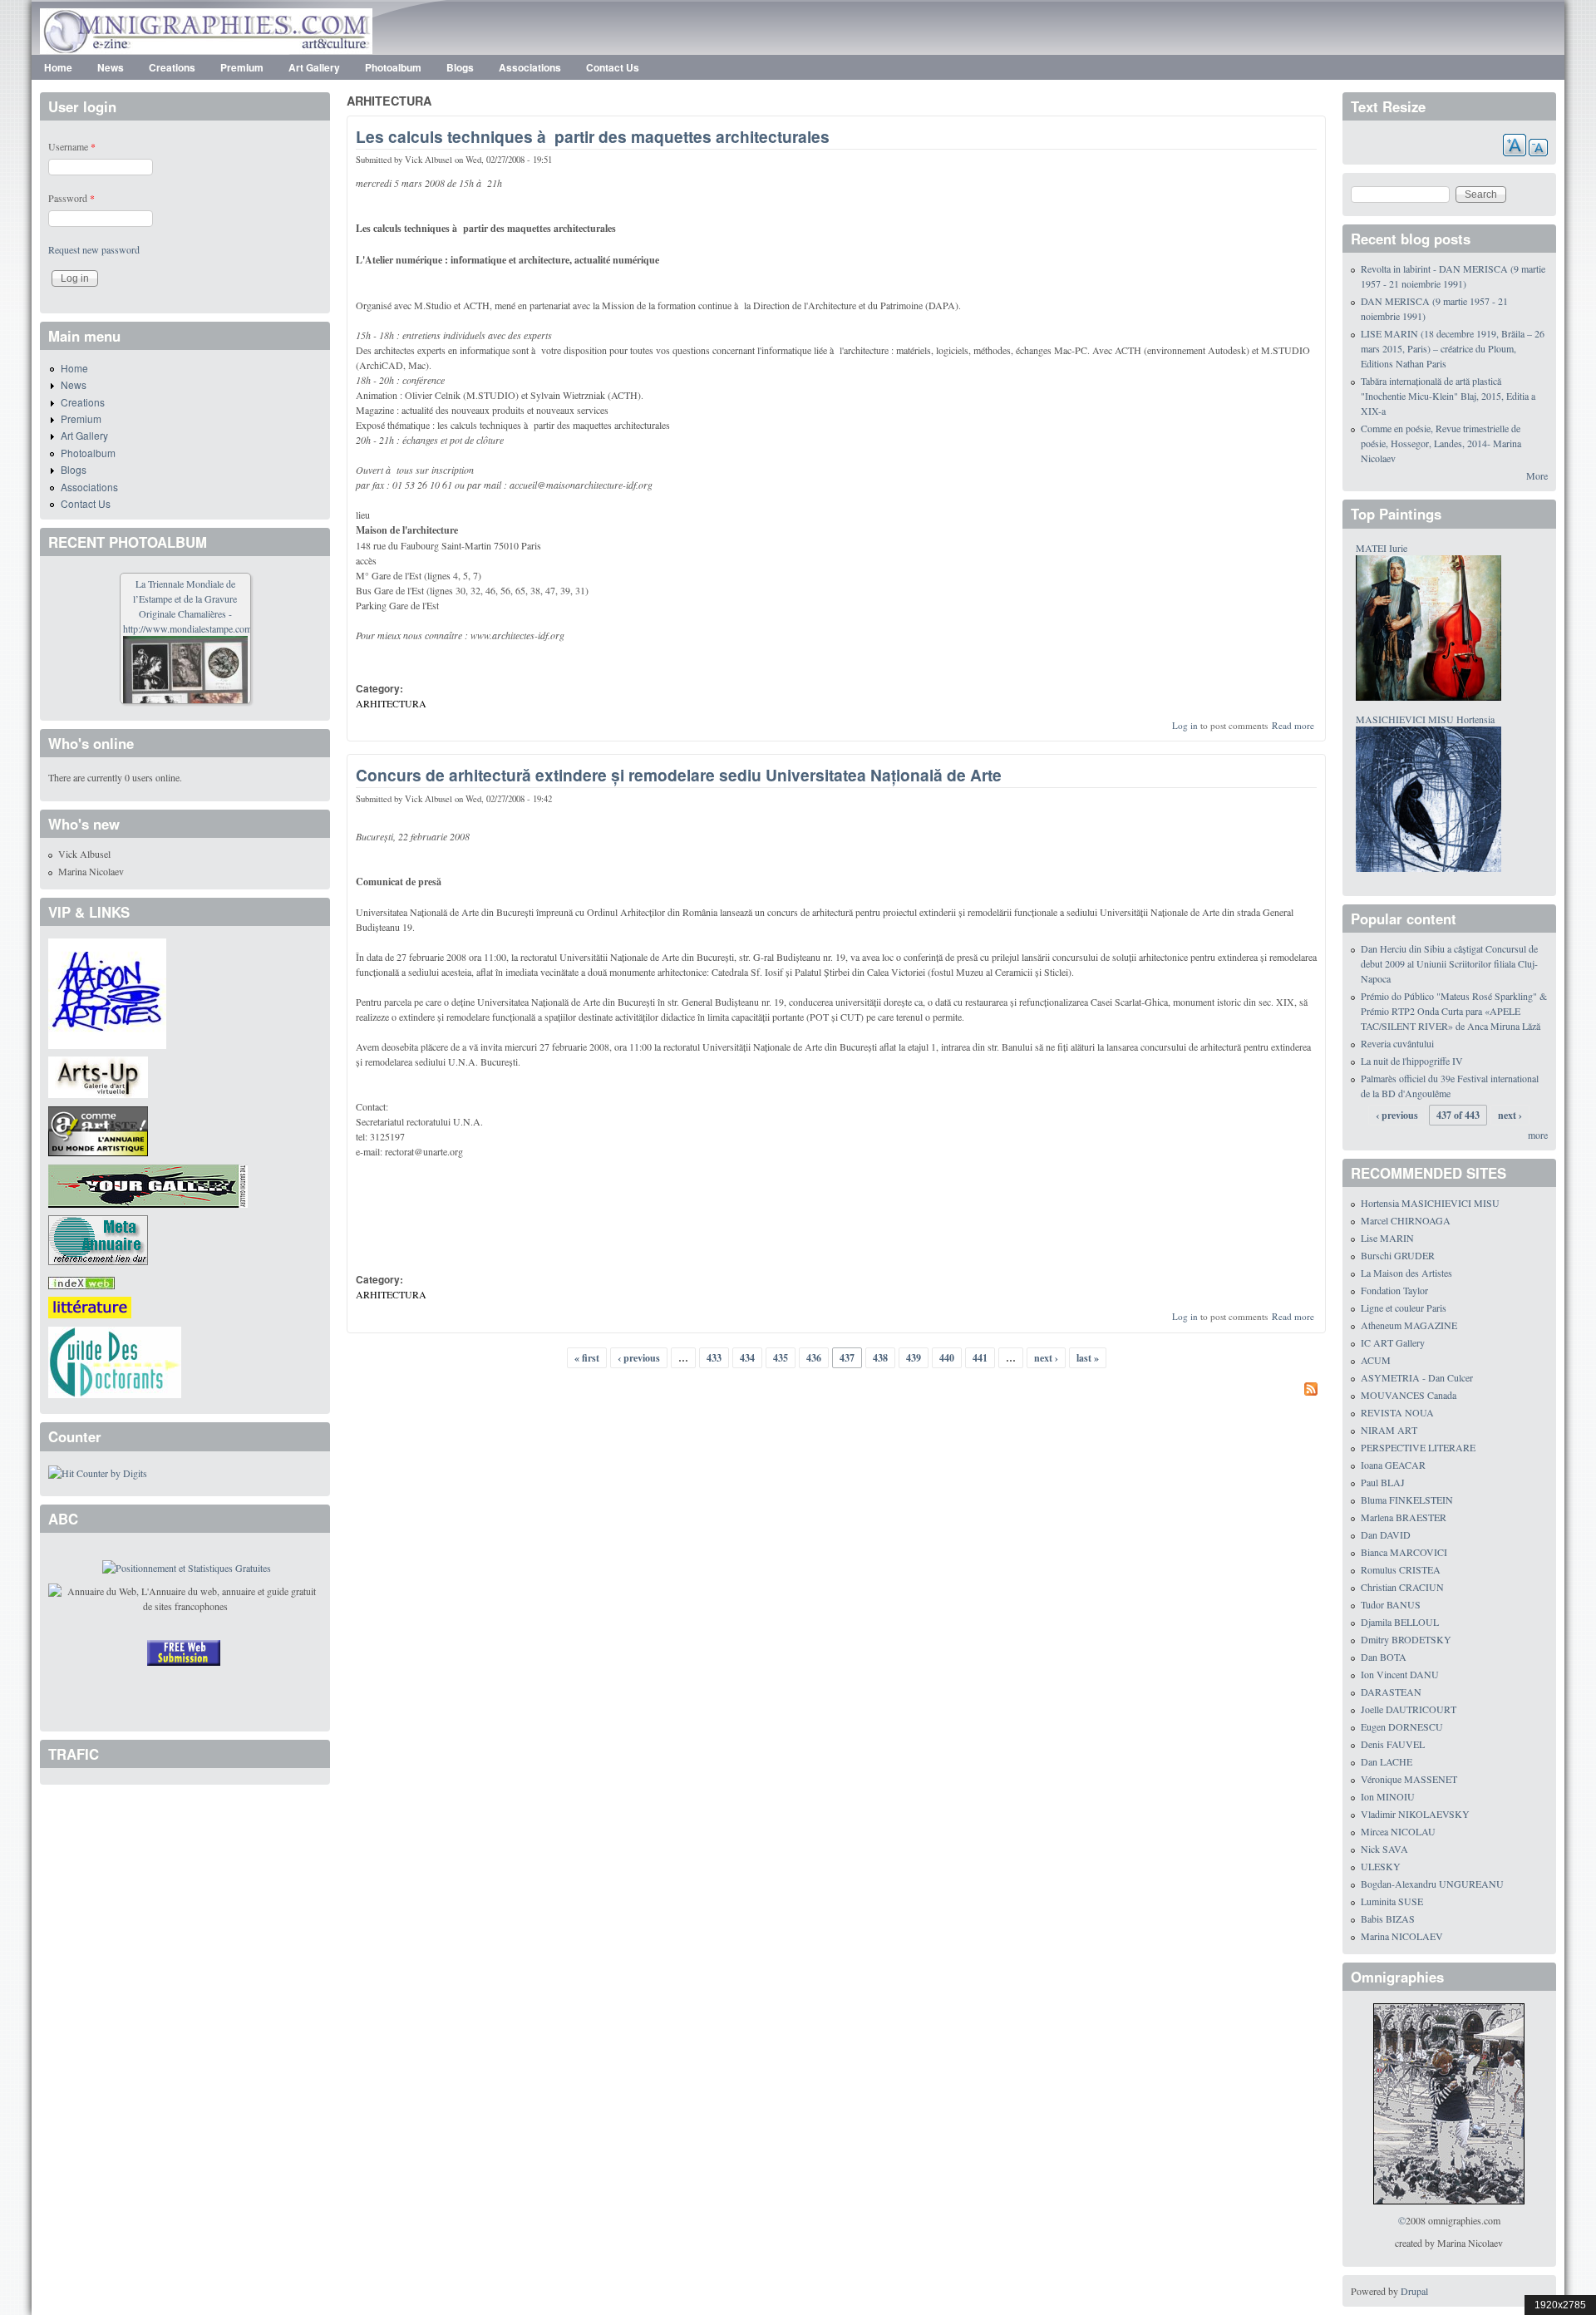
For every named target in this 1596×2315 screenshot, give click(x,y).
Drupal (1414, 2291)
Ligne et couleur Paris (1404, 1308)
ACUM (1376, 1360)
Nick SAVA (1384, 1849)
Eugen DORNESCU (1402, 1726)
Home (58, 67)
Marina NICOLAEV (1402, 1936)
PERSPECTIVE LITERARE (1418, 1447)
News (111, 67)
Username (72, 146)
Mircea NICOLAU (1398, 1831)
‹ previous (639, 1358)
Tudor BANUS (1391, 1604)
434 (747, 1358)
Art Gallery (314, 67)
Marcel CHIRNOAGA (1406, 1220)
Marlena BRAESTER (1404, 1517)
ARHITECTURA (391, 703)
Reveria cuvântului (1397, 1043)
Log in (1185, 725)
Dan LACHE (1387, 1761)
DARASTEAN (1391, 1692)
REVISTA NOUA (1397, 1412)
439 (914, 1358)
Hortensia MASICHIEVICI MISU (1430, 1203)
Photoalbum (393, 67)
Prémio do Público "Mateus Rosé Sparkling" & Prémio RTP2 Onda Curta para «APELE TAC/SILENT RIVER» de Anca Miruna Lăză (1454, 1011)
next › (1046, 1358)
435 (781, 1358)
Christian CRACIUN (1402, 1587)
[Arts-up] (98, 1076)
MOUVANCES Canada (1409, 1395)
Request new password (94, 249)
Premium (242, 67)
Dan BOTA (1384, 1657)
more (1538, 1135)
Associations (530, 67)
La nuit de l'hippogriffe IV (1412, 1061)
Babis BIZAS (1388, 1918)
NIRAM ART (1389, 1430)
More (1537, 475)
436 (814, 1358)
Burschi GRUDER (1398, 1255)
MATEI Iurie (1382, 548)
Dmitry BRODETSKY (1406, 1639)
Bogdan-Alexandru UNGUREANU (1432, 1884)
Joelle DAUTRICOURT (1409, 1709)
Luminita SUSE (1392, 1901)
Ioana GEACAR (1393, 1465)
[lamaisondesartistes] (107, 992)
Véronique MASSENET (1409, 1779)
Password (71, 198)
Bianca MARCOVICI (1404, 1552)
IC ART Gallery (1393, 1342)
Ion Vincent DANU (1400, 1674)
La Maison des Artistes (1406, 1273)
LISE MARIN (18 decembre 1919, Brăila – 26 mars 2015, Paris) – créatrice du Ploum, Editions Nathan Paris (1453, 348)
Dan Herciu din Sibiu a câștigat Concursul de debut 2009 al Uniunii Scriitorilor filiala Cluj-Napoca (1449, 963)
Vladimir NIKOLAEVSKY (1415, 1814)
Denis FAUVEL (1393, 1744)
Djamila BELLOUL (1400, 1622)
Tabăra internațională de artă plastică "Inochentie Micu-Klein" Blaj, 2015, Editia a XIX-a (1448, 396)
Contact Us (613, 67)
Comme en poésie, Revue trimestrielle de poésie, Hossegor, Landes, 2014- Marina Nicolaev (1441, 443)
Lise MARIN (1387, 1238)
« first (587, 1358)
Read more (1293, 725)
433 (714, 1358)
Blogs (460, 67)
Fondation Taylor (1394, 1290)
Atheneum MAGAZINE (1409, 1325)
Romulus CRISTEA (1401, 1569)
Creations (172, 67)
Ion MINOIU (1388, 1796)
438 (880, 1358)
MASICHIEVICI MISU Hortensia (1425, 719)
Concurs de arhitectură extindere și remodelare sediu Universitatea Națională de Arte (679, 775)
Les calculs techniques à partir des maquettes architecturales (593, 136)
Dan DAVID (1386, 1534)
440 (947, 1358)
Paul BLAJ (1383, 1482)
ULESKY (1381, 1866)
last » (1088, 1358)
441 (980, 1358)
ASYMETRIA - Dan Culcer (1417, 1377)
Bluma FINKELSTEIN (1407, 1500)
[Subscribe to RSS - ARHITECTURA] (836, 1391)
